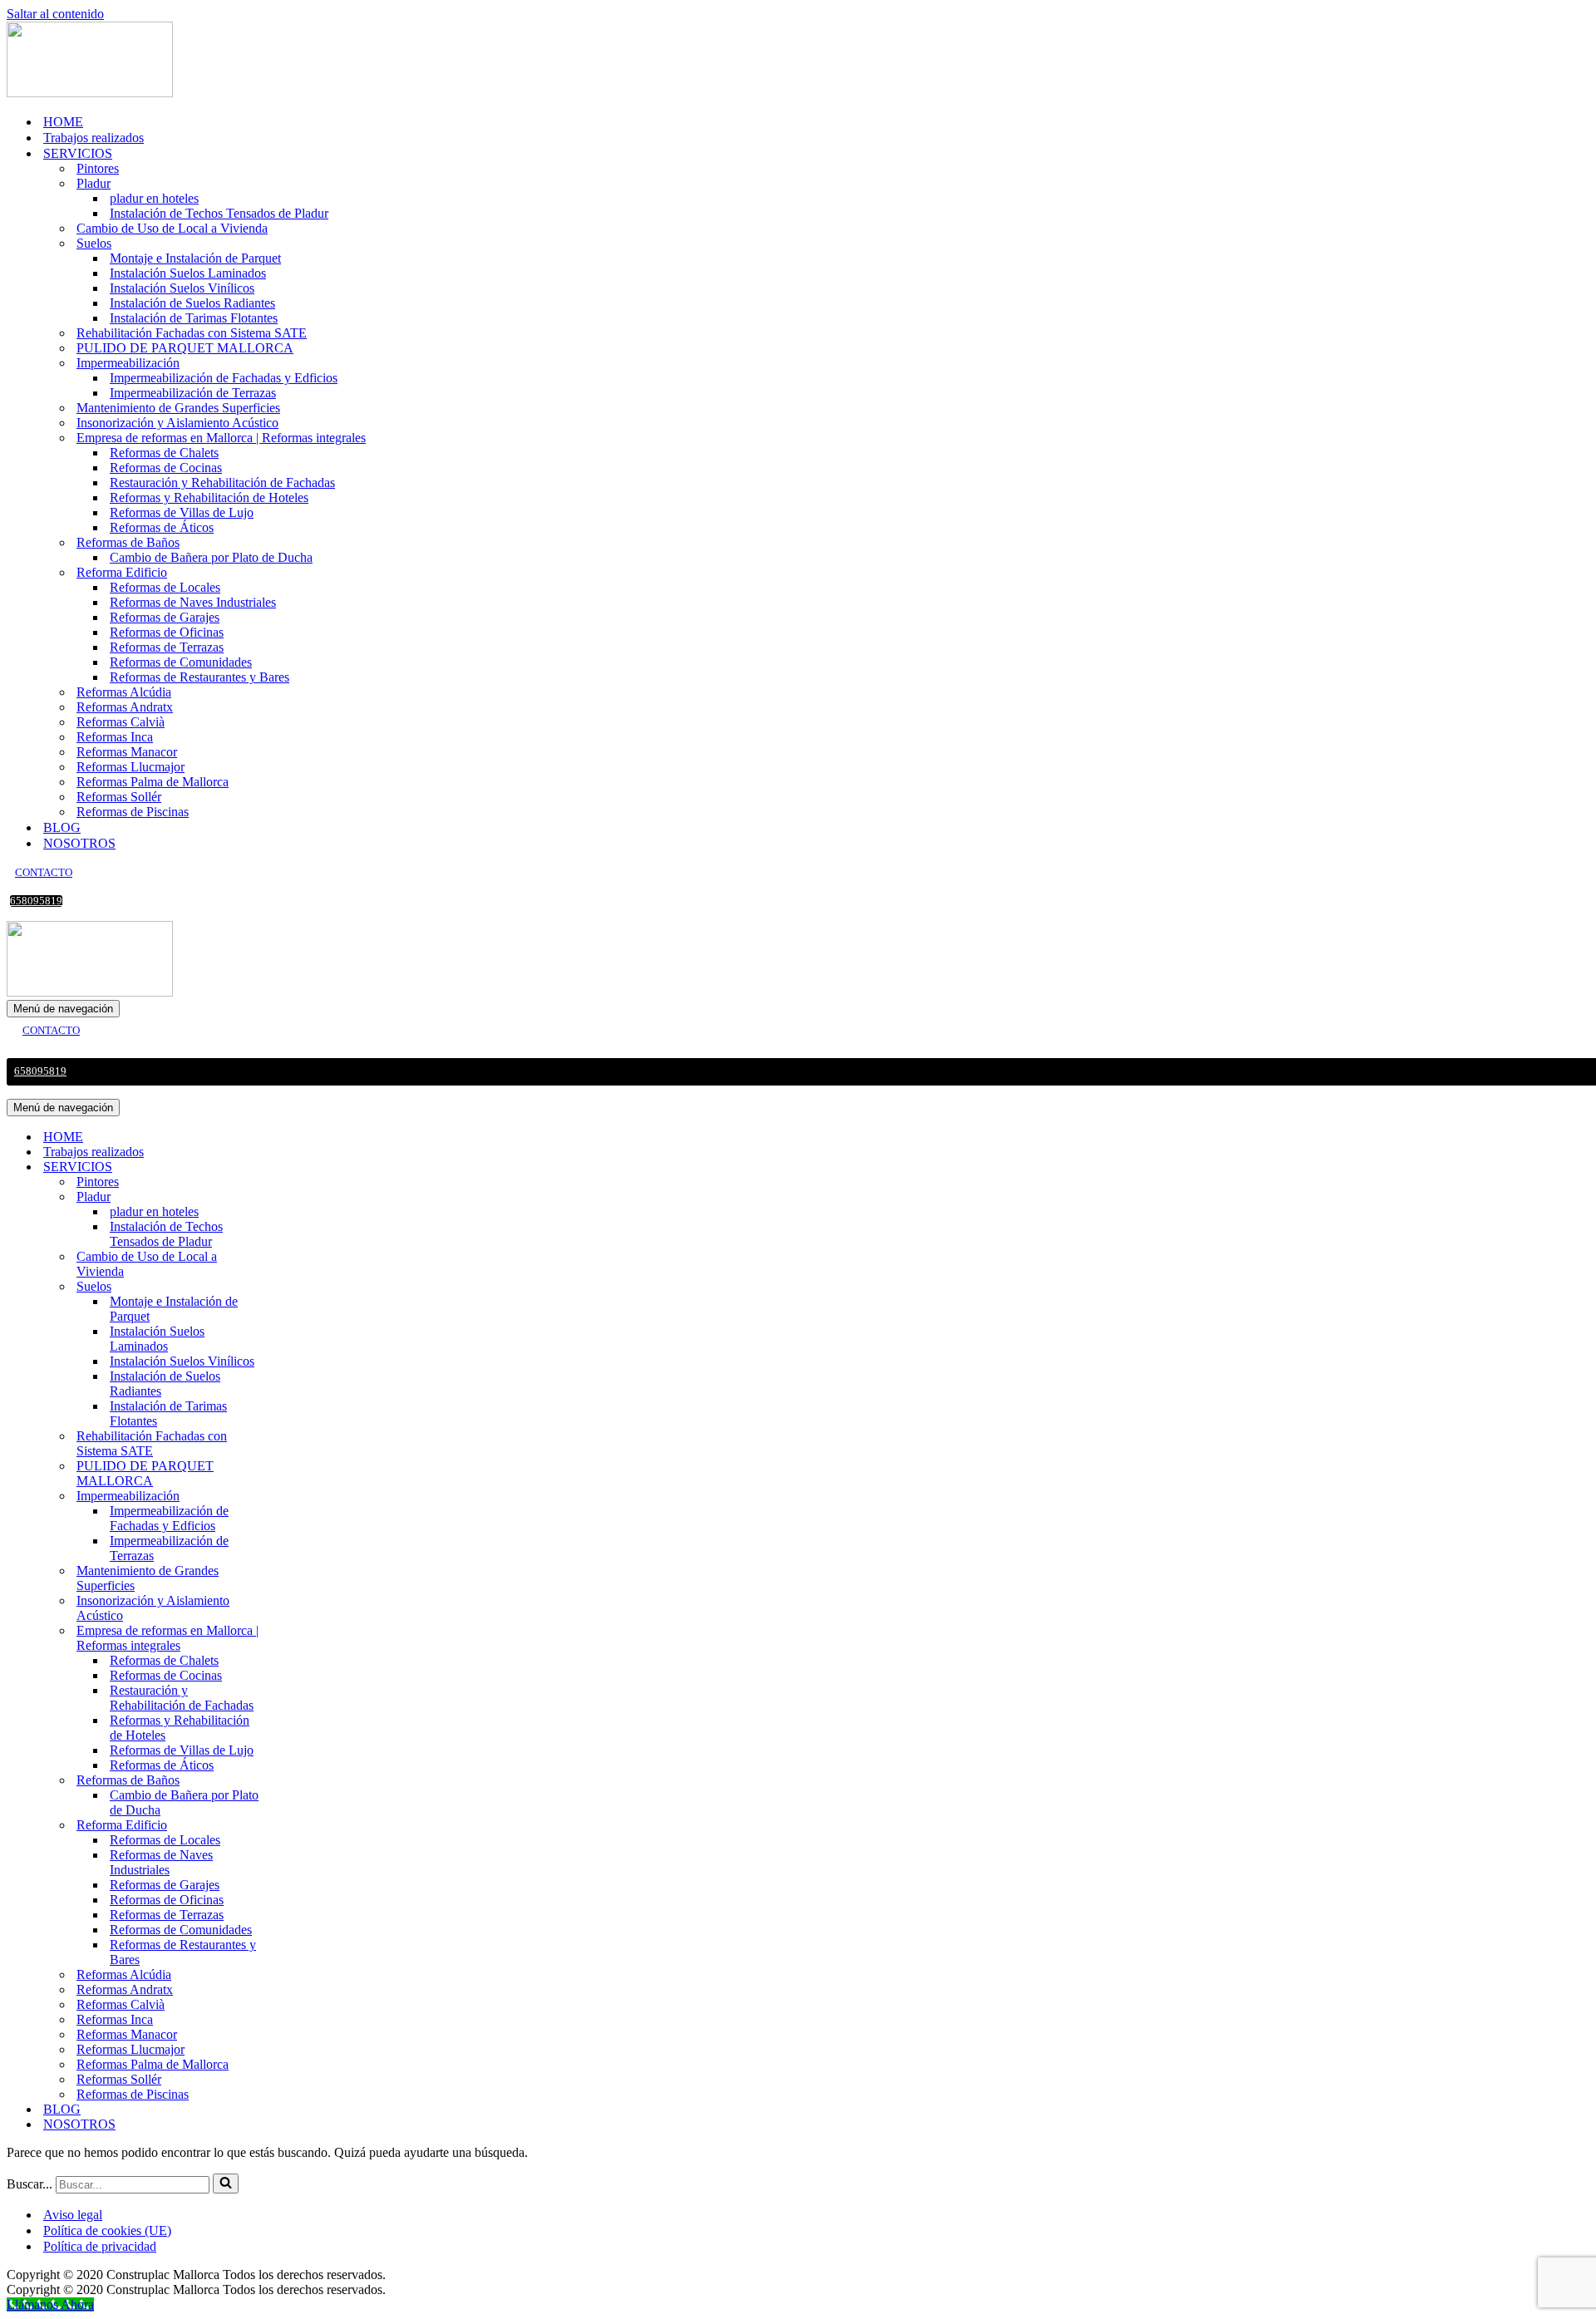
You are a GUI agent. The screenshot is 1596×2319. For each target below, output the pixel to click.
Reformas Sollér (119, 797)
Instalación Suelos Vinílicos (182, 288)
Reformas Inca (115, 737)
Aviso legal (73, 2215)
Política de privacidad (100, 2246)
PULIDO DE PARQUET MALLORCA (185, 348)
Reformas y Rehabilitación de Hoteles (209, 497)
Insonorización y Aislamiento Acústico (177, 423)
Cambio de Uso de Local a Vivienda (172, 228)
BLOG (62, 827)
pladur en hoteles (154, 198)
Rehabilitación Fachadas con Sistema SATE (192, 333)
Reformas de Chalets (164, 453)
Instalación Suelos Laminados (188, 273)
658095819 (36, 901)
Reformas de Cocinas (166, 468)
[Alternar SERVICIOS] (298, 1167)
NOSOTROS (79, 843)
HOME (63, 122)
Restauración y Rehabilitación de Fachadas (222, 483)
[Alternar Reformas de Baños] (298, 1781)
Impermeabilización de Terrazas (193, 393)
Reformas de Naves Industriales (193, 602)
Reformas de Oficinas (167, 632)
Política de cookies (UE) (107, 2230)
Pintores (98, 168)
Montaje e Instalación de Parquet (195, 258)
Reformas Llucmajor (131, 767)
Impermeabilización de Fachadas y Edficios (224, 378)
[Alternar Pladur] (298, 1197)
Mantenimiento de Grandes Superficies (178, 408)
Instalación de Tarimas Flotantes (194, 318)
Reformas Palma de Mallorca (153, 782)
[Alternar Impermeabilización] (298, 1497)
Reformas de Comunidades (181, 662)
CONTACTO (44, 873)
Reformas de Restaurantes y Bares (199, 677)
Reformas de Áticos (162, 527)
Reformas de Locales (165, 587)
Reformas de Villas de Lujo (182, 512)
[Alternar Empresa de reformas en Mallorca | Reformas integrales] (298, 1639)
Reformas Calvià (121, 722)
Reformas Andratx (125, 707)
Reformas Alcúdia (124, 692)
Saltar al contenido (55, 14)
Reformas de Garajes (165, 617)
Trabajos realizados (94, 138)
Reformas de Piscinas (133, 812)
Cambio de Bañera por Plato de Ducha (211, 557)
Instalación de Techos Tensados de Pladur (219, 213)
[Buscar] (226, 2184)
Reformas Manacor (127, 752)
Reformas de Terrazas (167, 647)
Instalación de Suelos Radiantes (192, 303)
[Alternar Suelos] (298, 1287)
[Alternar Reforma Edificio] (298, 1826)
